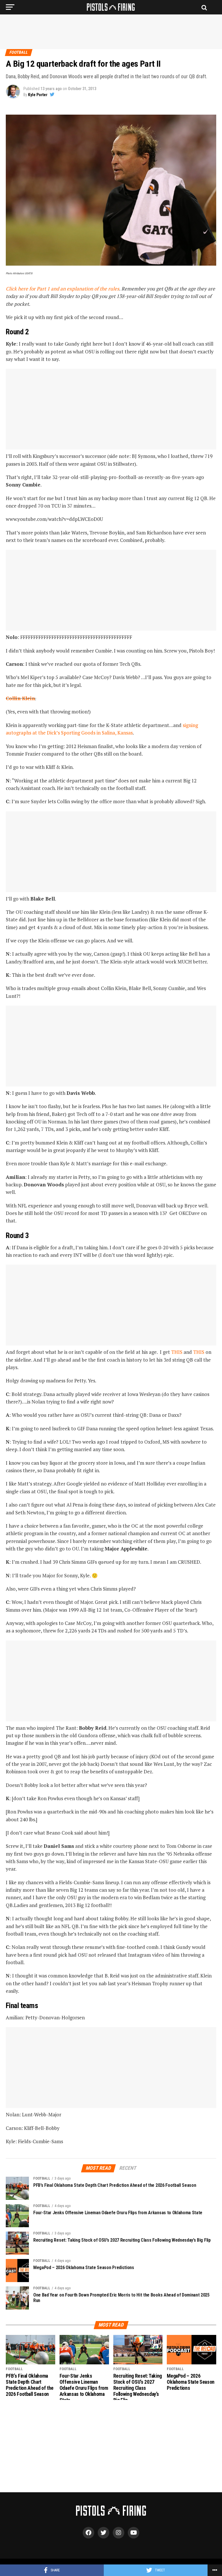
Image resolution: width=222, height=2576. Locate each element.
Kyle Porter (38, 95)
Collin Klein (20, 698)
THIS (177, 1352)
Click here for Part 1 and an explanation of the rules (62, 289)
